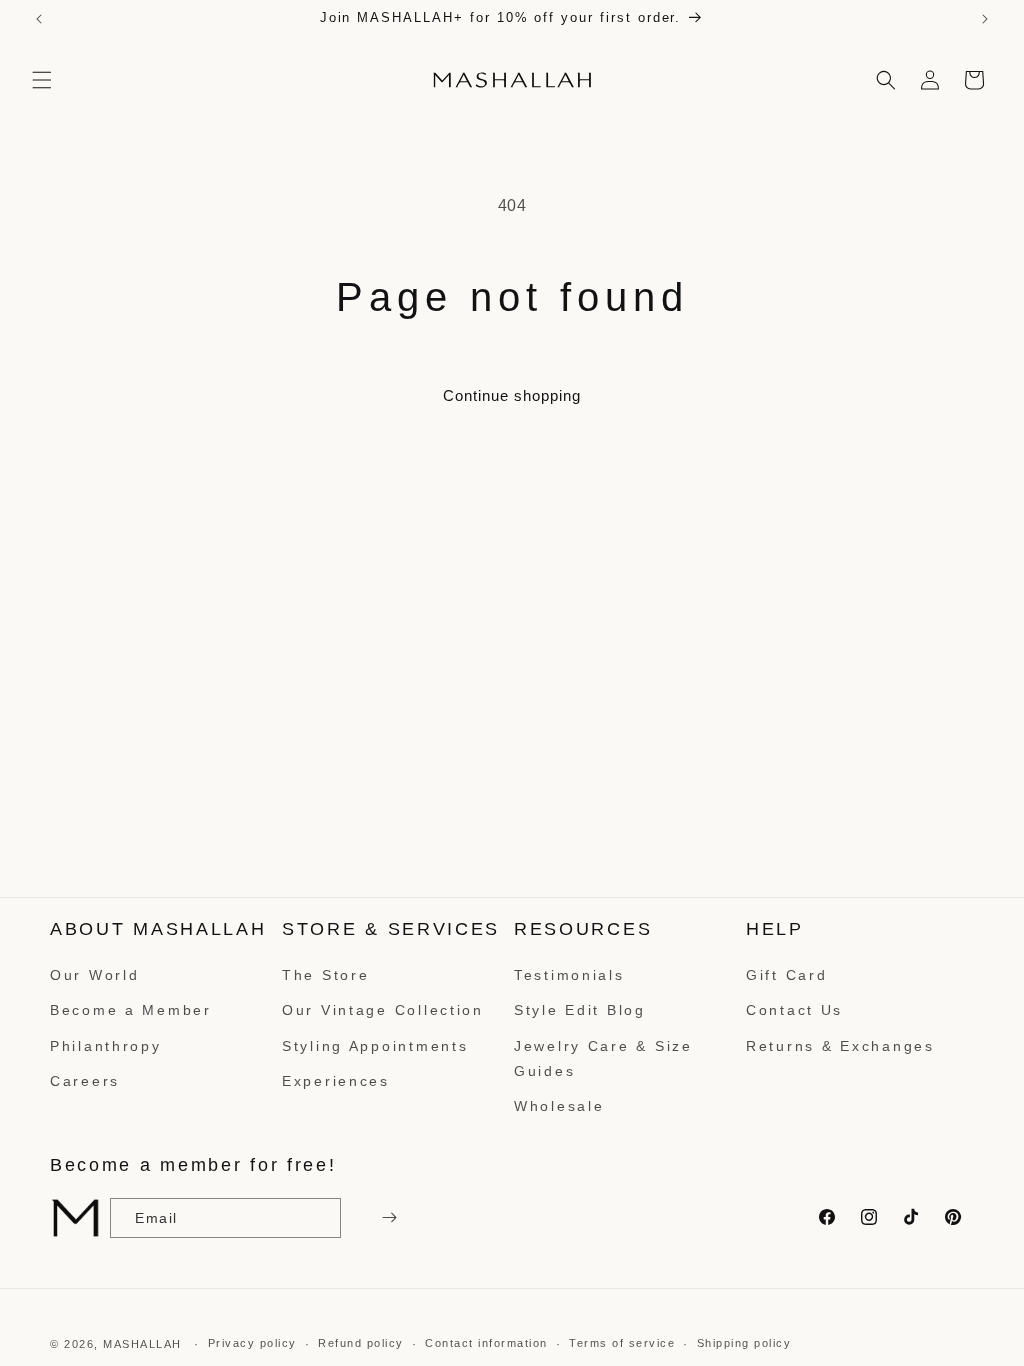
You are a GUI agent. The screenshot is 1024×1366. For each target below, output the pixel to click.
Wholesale (559, 1106)
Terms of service (622, 1343)
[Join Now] (387, 1218)
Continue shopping (512, 395)
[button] (42, 80)
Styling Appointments (375, 1046)
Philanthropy (106, 1046)
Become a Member (131, 1010)
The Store (325, 975)
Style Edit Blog (580, 1010)
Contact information (486, 1343)
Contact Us (794, 1010)
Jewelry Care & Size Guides (603, 1058)
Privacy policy (252, 1343)
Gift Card (786, 975)
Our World (94, 975)
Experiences (336, 1081)
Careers (85, 1081)
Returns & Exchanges (840, 1046)
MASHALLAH (142, 1344)
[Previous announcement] (39, 19)
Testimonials (569, 975)
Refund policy (361, 1343)
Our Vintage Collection (383, 1010)
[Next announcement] (985, 19)
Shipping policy (744, 1343)
